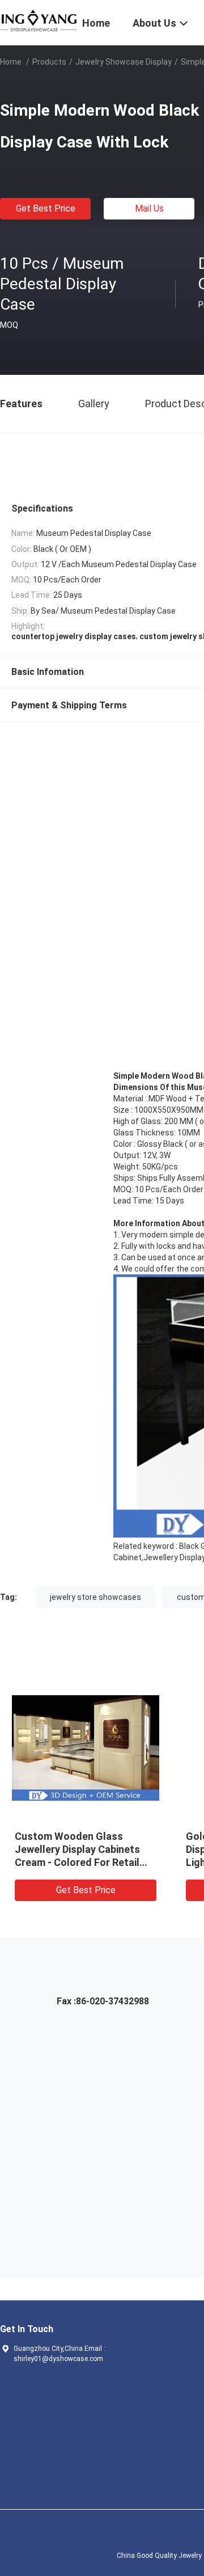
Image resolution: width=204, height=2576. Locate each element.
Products (49, 62)
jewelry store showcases (95, 1597)
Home (11, 62)
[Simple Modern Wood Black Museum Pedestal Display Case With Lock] (86, 1747)
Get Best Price (46, 208)
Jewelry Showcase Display (124, 62)
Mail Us (149, 208)
